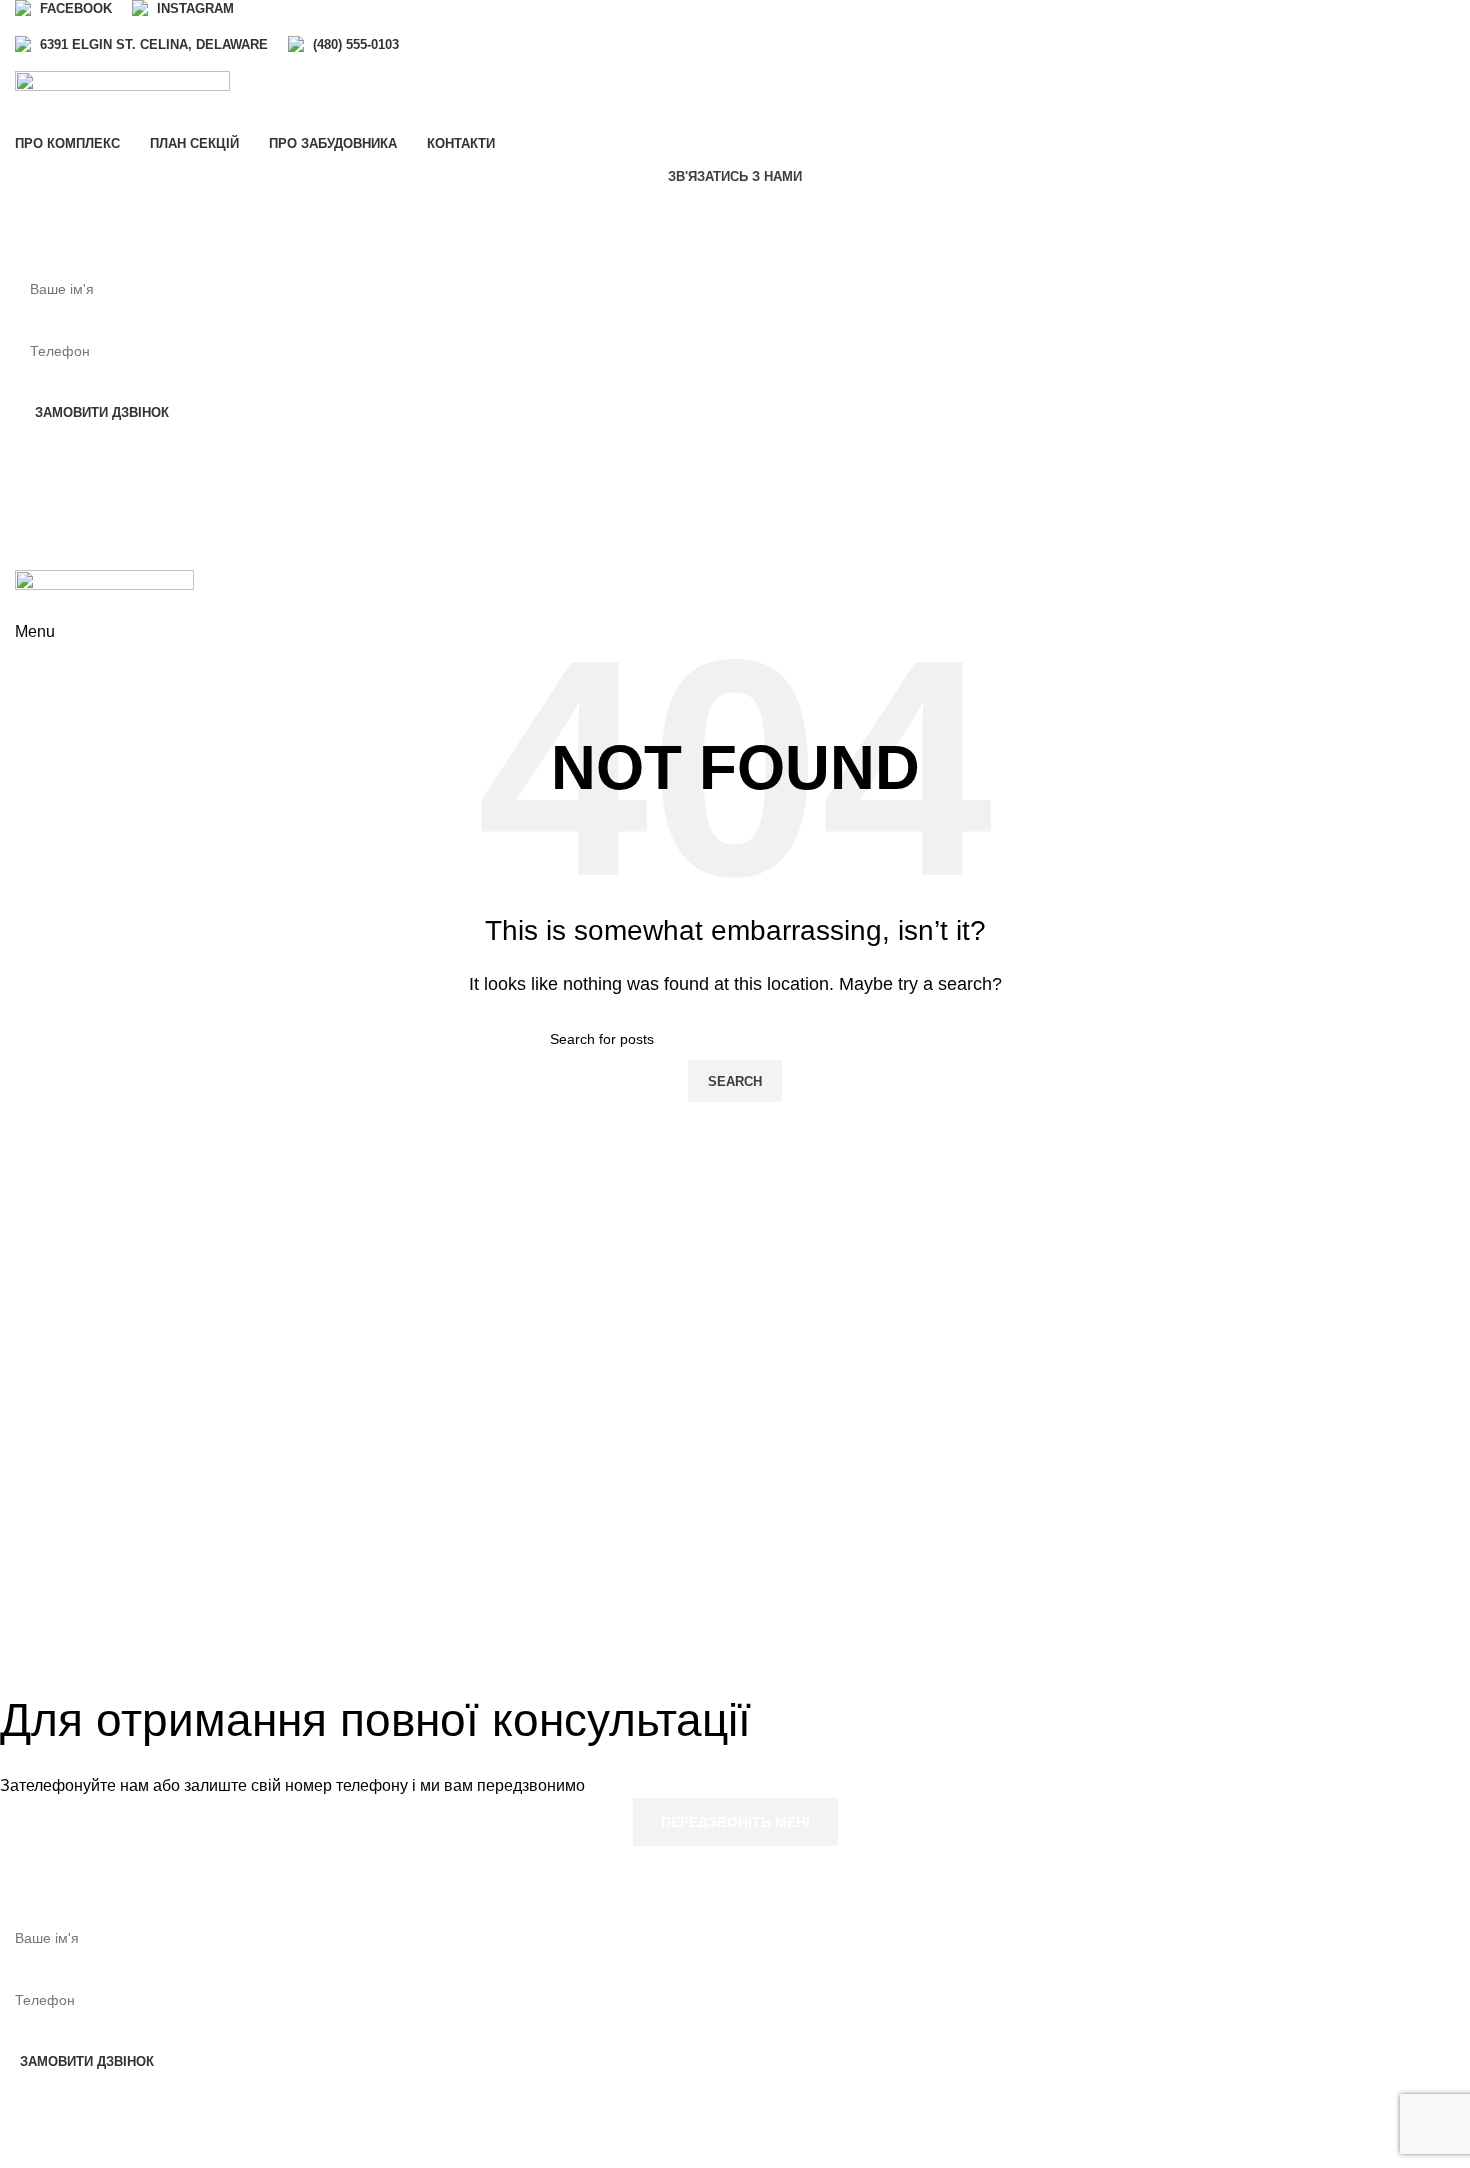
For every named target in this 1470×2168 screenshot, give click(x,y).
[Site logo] (122, 99)
